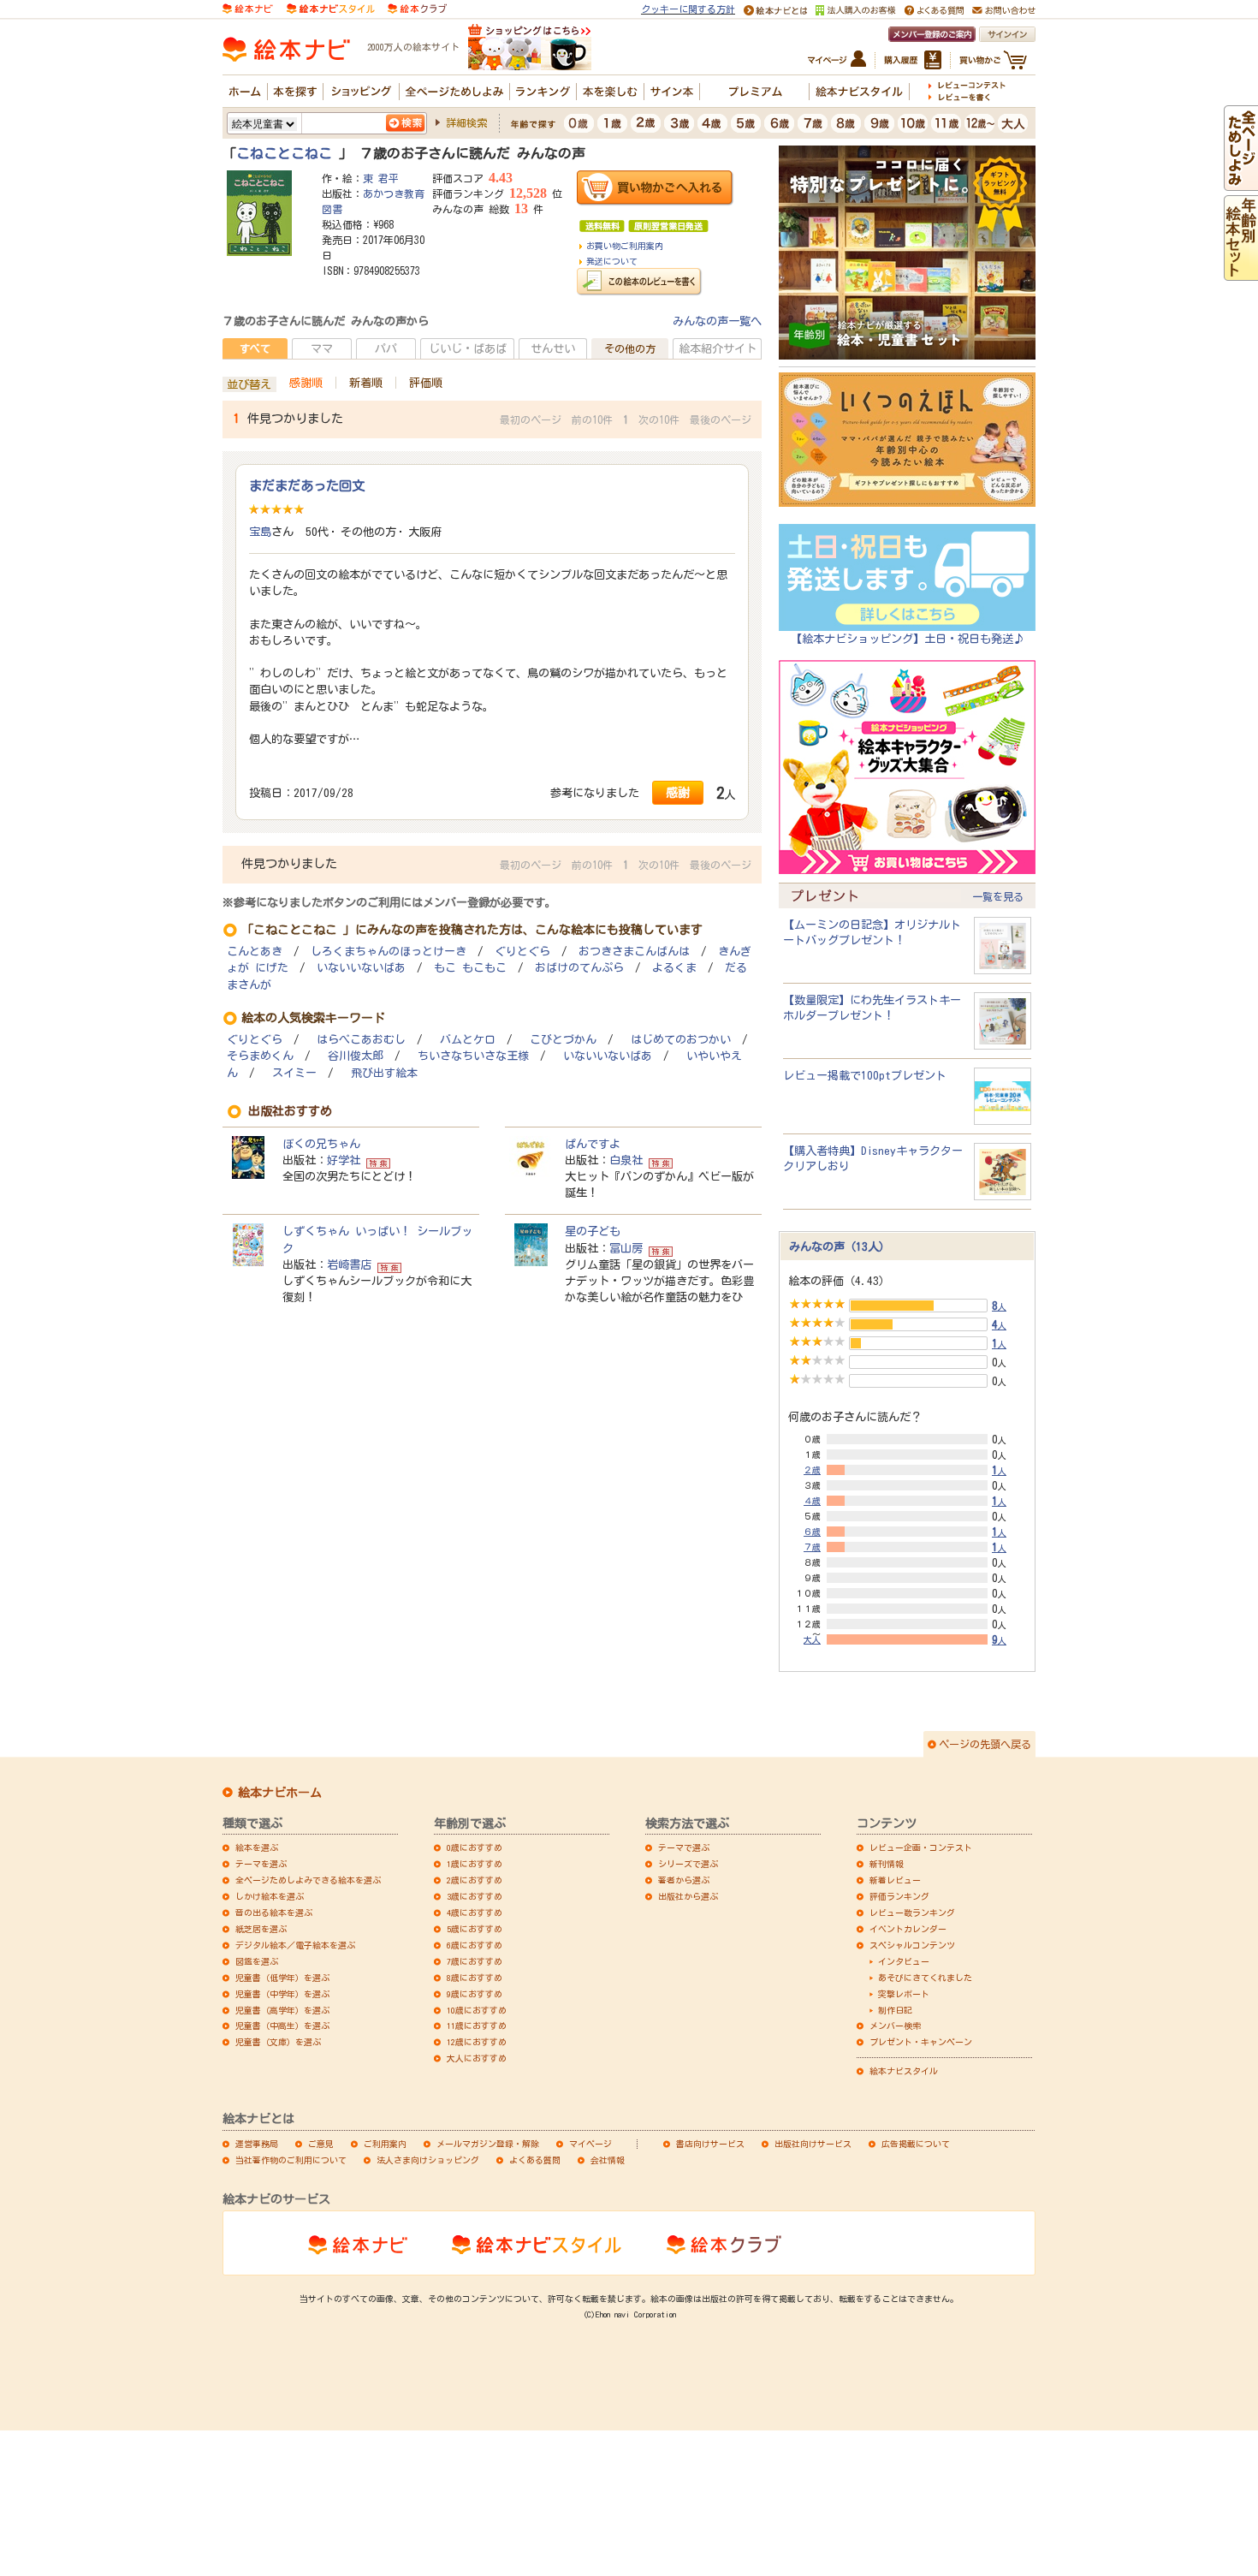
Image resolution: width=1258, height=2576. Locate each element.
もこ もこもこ (470, 968)
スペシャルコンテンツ (912, 1945)
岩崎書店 (349, 1264)
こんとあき (255, 952)
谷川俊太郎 (356, 1056)
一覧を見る (998, 896)
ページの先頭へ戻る (985, 1744)
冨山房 (626, 1248)
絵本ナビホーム (280, 1793)
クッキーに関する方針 (688, 9)
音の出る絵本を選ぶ (274, 1913)
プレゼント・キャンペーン (921, 2042)
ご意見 (321, 2144)
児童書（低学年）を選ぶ (282, 1978)
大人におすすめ (477, 2058)
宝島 (260, 532)
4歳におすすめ (475, 1913)
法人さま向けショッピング (428, 2160)
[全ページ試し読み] (1241, 182)
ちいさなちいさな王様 (473, 1056)
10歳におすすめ (477, 2010)
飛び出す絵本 (384, 1073)
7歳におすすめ (475, 1961)
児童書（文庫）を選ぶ (278, 2042)
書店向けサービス (710, 2144)
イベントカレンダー (908, 1929)
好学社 (344, 1160)
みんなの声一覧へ (717, 321)
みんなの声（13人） (840, 1246)
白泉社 (626, 1160)
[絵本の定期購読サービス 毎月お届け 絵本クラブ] (417, 8)
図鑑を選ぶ (257, 1961)
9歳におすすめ (475, 1994)
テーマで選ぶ (684, 1847)
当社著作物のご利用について (291, 2160)
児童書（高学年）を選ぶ (282, 2010)
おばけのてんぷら (579, 968)
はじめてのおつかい (681, 1040)
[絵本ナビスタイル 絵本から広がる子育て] (330, 8)
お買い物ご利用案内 (625, 246)
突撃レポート (904, 1994)
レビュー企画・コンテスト (921, 1847)
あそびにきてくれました (925, 1978)
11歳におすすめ (477, 2026)
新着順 (366, 383)
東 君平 (381, 178)
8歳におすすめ (475, 1978)
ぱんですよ (593, 1144)
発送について (612, 261)
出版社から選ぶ (688, 1896)
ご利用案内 (385, 2144)
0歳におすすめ (475, 1847)
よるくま (674, 968)
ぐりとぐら (522, 952)
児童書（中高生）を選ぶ (282, 2026)
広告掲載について (916, 2144)
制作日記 (895, 2010)
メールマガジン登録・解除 (488, 2144)
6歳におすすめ (475, 1945)
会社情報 (608, 2160)
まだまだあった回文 (307, 485)
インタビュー (904, 1961)
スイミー (294, 1073)
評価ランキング (899, 1896)
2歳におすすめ (475, 1880)
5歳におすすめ (475, 1929)
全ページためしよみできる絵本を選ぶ (308, 1880)
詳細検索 (466, 122)
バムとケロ (468, 1040)
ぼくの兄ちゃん (321, 1144)
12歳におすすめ (477, 2042)
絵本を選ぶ (257, 1847)
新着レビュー (895, 1880)
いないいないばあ (361, 968)
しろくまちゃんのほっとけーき (389, 952)
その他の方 (630, 348)
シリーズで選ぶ (688, 1864)
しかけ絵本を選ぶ (270, 1896)
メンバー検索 (895, 2026)
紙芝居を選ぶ (261, 1929)
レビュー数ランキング (912, 1913)
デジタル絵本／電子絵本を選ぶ (295, 1945)
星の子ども (593, 1231)
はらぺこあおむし (361, 1040)
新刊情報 (887, 1864)
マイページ (590, 2144)
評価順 (426, 383)
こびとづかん (563, 1040)
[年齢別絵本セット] (1241, 272)
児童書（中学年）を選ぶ (282, 1994)
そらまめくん (260, 1056)
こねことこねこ (288, 153)
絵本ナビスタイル (904, 2071)
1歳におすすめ (475, 1864)
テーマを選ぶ (261, 1864)
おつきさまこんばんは (634, 952)
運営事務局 (257, 2144)
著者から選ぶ (684, 1880)
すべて (255, 348)
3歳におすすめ (475, 1896)
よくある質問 (535, 2160)
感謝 (678, 792)
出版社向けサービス (813, 2144)
